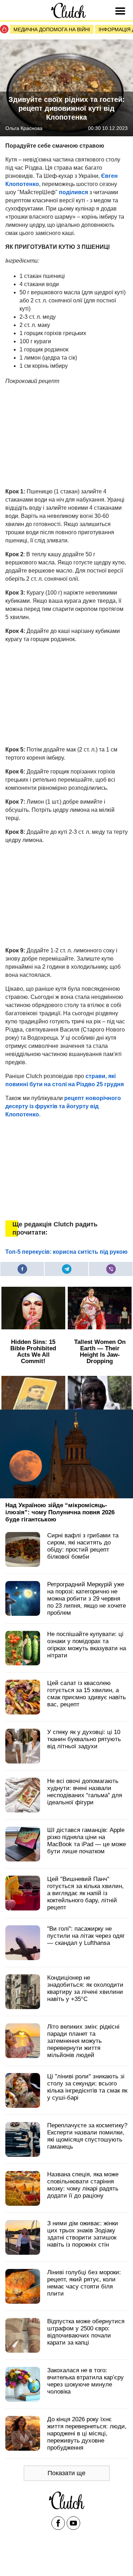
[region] (59, 435)
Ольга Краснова (24, 128)
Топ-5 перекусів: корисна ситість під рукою (66, 1252)
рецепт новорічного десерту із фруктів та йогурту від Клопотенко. (63, 1106)
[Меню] (121, 11)
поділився (73, 192)
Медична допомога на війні (52, 29)
